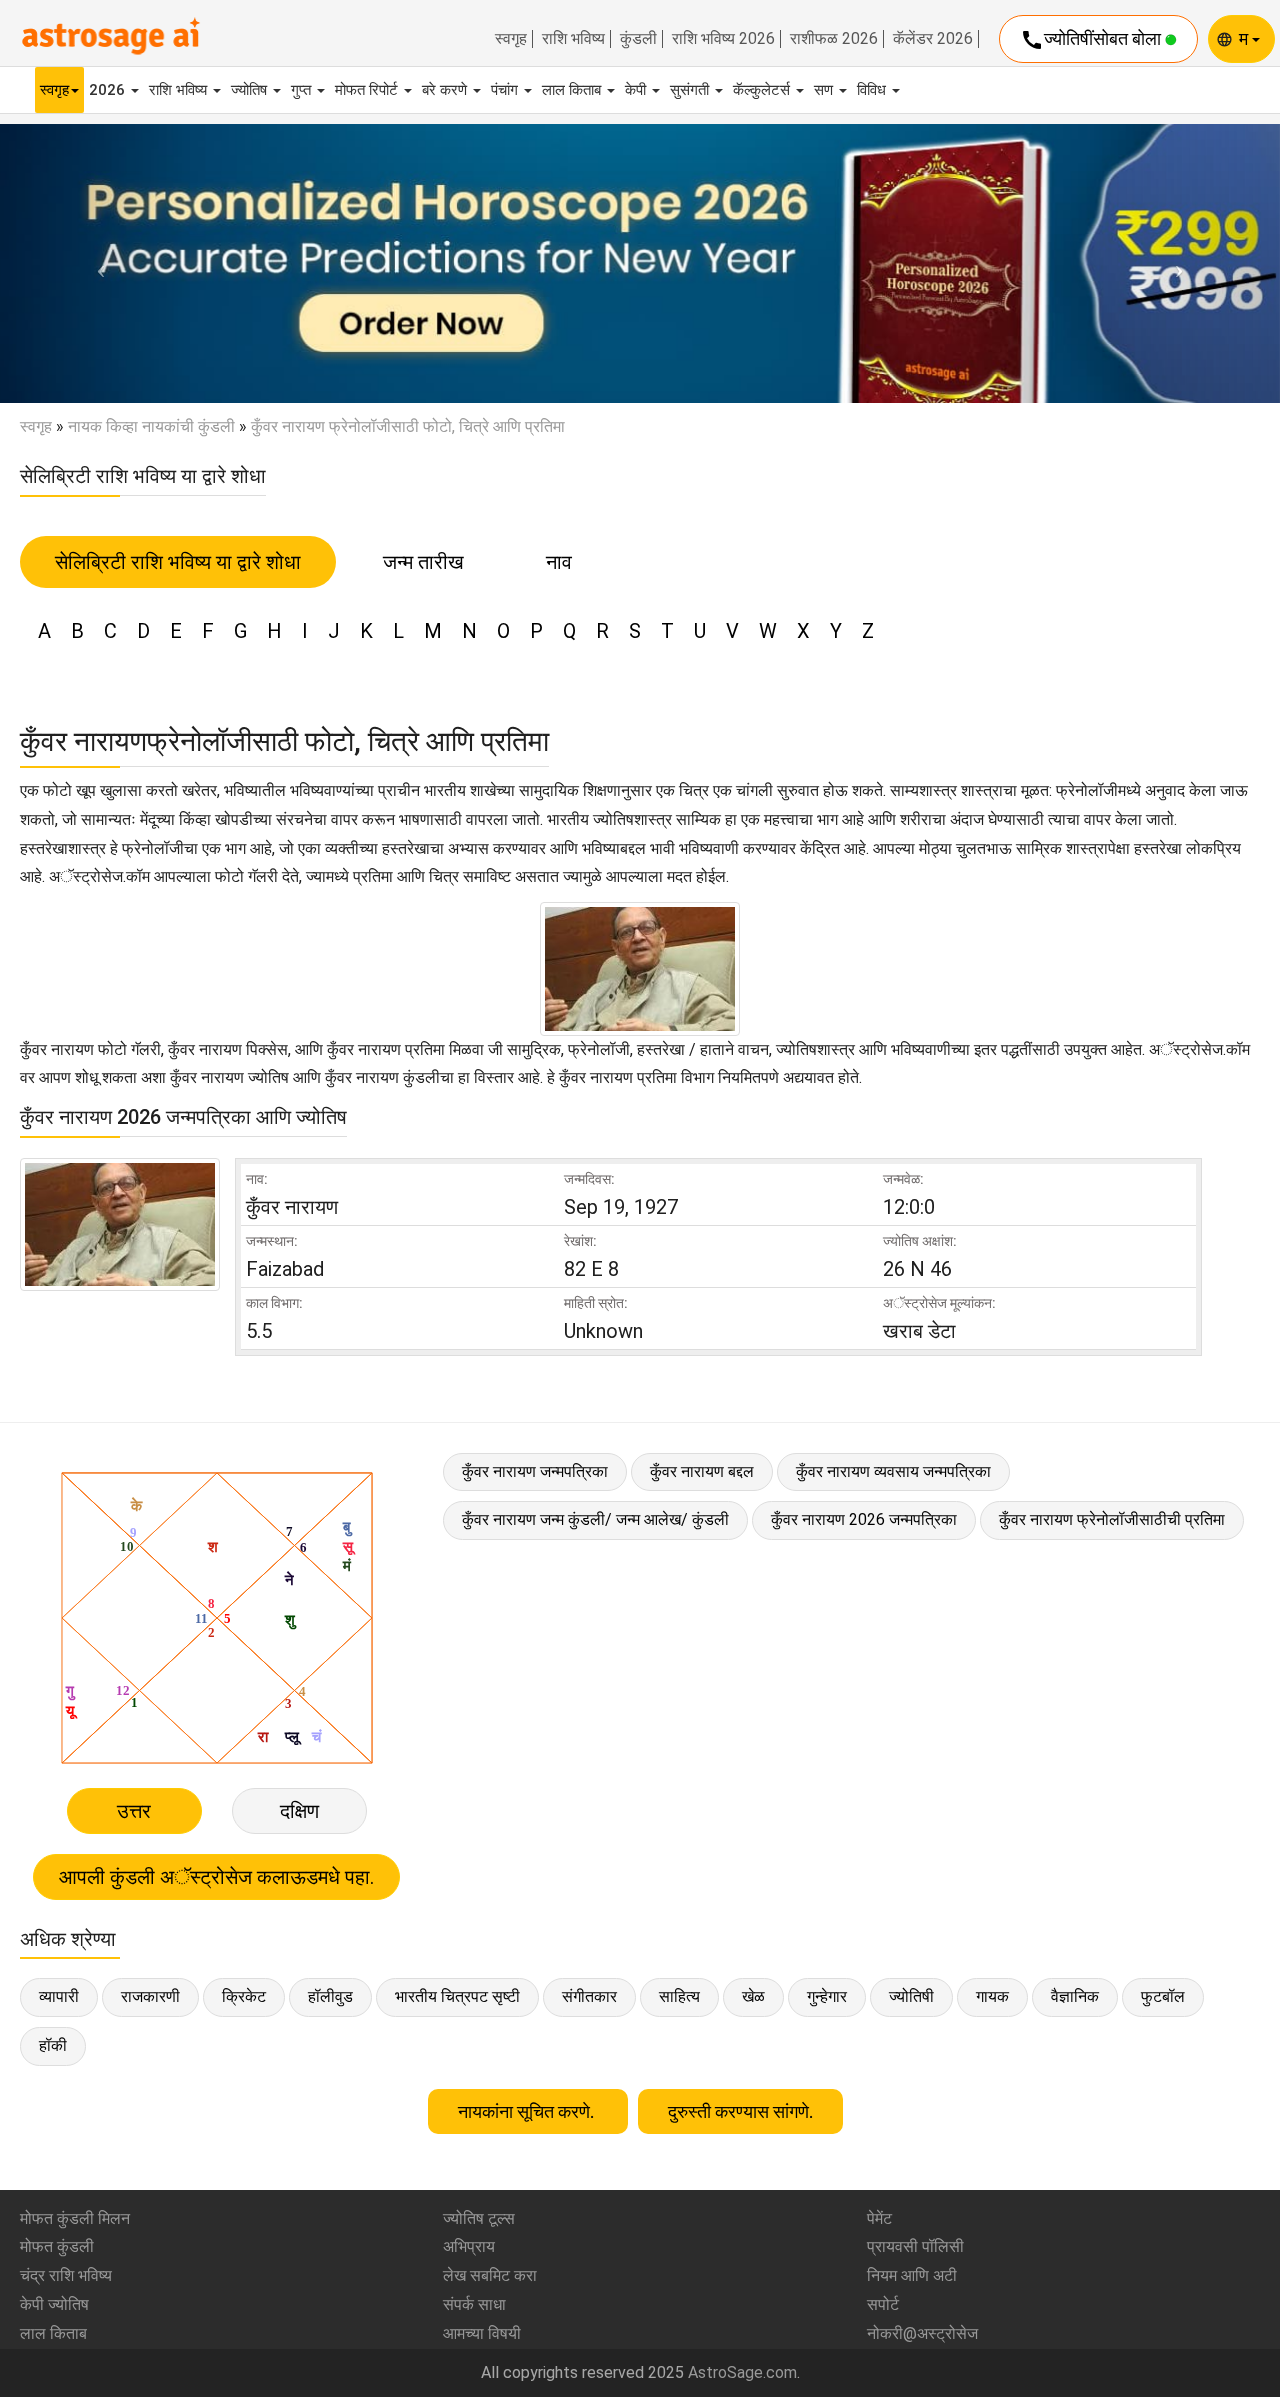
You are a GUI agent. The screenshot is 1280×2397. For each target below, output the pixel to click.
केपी (637, 90)
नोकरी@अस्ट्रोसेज (922, 2333)
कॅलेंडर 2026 (933, 39)
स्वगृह (511, 39)
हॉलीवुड (330, 1996)
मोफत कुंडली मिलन (75, 2218)
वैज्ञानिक (1075, 1996)
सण (825, 90)
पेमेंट (879, 2218)
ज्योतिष (251, 90)
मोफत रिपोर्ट (368, 90)
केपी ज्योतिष (54, 2304)
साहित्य (679, 1996)
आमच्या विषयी (482, 2333)
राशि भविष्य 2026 (723, 39)
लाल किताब (573, 90)
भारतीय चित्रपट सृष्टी (457, 1996)
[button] (96, 264)
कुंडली (638, 39)
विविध (873, 90)
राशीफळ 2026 (834, 39)
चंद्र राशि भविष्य (66, 2275)
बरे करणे (446, 90)
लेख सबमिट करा (490, 2275)
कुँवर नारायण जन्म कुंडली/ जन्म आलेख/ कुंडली (595, 1519)
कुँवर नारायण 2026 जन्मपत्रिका (864, 1519)
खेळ (753, 1996)
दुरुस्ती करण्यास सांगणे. (740, 2111)
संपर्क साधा (474, 2304)
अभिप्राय (469, 2246)
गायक (992, 1996)
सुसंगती (691, 90)
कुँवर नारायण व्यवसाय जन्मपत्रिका (893, 1471)
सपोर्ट (883, 2304)
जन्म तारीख (423, 562)
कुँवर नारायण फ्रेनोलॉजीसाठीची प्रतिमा (1112, 1519)
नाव (559, 562)
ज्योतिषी (911, 1996)
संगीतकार (589, 1996)
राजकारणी (150, 1996)
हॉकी (53, 2045)
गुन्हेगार (827, 1996)
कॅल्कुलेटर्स (763, 90)
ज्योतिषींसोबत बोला (1092, 40)
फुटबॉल (1163, 1996)
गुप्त (303, 90)
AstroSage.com (742, 2372)
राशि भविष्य (573, 39)
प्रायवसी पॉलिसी (915, 2246)
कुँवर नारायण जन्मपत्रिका (535, 1471)
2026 (109, 90)
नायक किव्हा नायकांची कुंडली (151, 426)
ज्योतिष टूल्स (479, 2218)
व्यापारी (59, 1996)
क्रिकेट (244, 1996)
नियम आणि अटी (912, 2275)
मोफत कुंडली (57, 2246)
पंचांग (506, 90)
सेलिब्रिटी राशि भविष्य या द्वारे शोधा (178, 562)
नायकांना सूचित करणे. (528, 2111)
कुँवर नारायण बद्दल (702, 1471)
